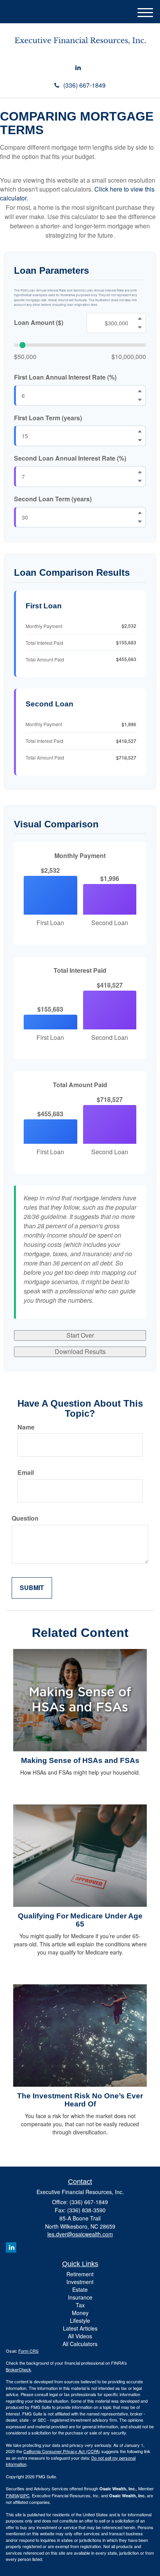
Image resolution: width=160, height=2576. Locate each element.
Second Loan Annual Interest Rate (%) (70, 458)
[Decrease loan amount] (140, 327)
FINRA (12, 2495)
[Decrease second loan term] (140, 522)
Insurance (80, 2297)
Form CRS (28, 2351)
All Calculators (80, 2344)
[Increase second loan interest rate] (140, 472)
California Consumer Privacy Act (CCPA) (62, 2451)
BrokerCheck (18, 2369)
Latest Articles (80, 2328)
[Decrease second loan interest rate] (140, 481)
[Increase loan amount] (140, 318)
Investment (80, 2282)
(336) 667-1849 (84, 85)
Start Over (80, 1335)
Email (26, 1473)
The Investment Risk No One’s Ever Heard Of (80, 2100)
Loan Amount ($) (39, 323)
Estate (80, 2289)
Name (26, 1427)
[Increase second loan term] (140, 513)
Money (80, 2313)
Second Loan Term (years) (53, 499)
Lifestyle (80, 2320)
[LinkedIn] (78, 68)
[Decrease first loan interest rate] (140, 400)
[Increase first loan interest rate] (140, 391)
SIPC (25, 2495)
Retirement (80, 2274)
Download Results (80, 1351)
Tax (80, 2305)
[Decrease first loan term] (140, 440)
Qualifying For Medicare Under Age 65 (80, 1920)
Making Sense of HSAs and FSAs (80, 1760)
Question (25, 1518)
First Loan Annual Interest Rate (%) (65, 377)
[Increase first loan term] (140, 432)
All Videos (80, 2336)
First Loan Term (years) (48, 418)
